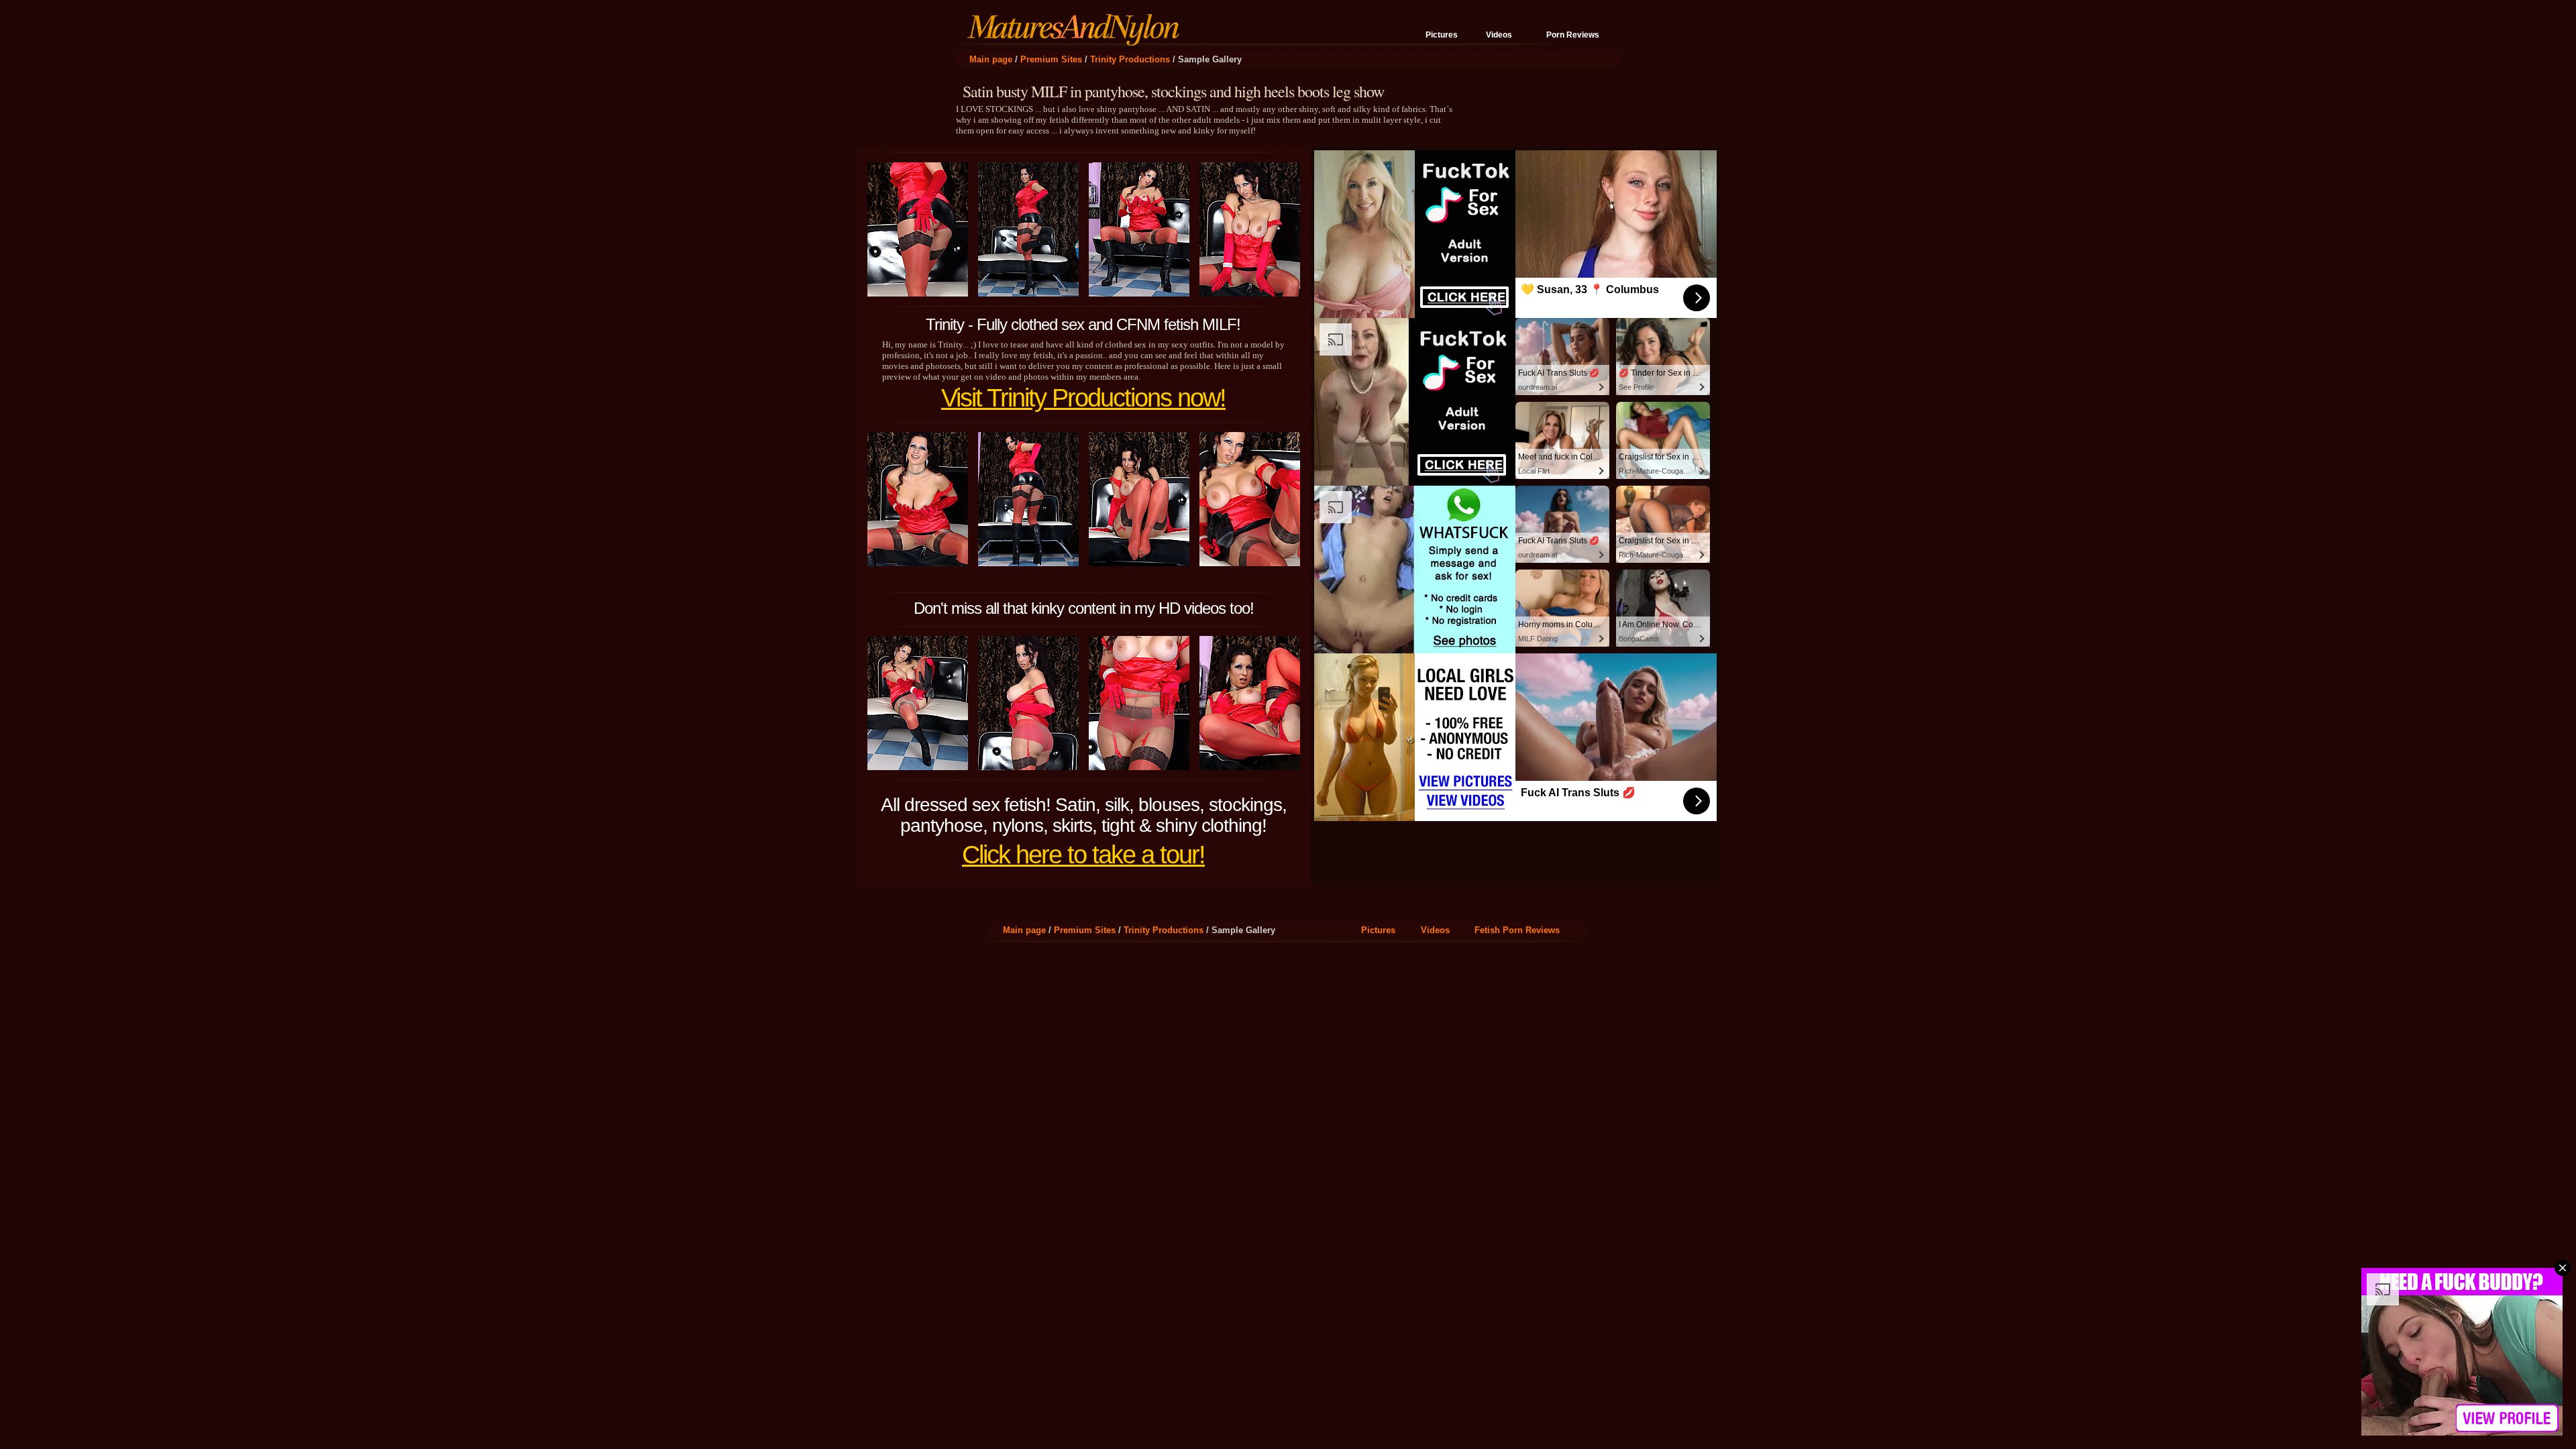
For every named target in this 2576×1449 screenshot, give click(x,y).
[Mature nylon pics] (1077, 40)
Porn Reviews (1573, 35)
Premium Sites (1051, 59)
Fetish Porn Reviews (1517, 930)
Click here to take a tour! (1083, 855)
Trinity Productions (1130, 59)
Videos (1499, 35)
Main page (991, 59)
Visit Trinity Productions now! (1083, 398)
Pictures (1442, 35)
